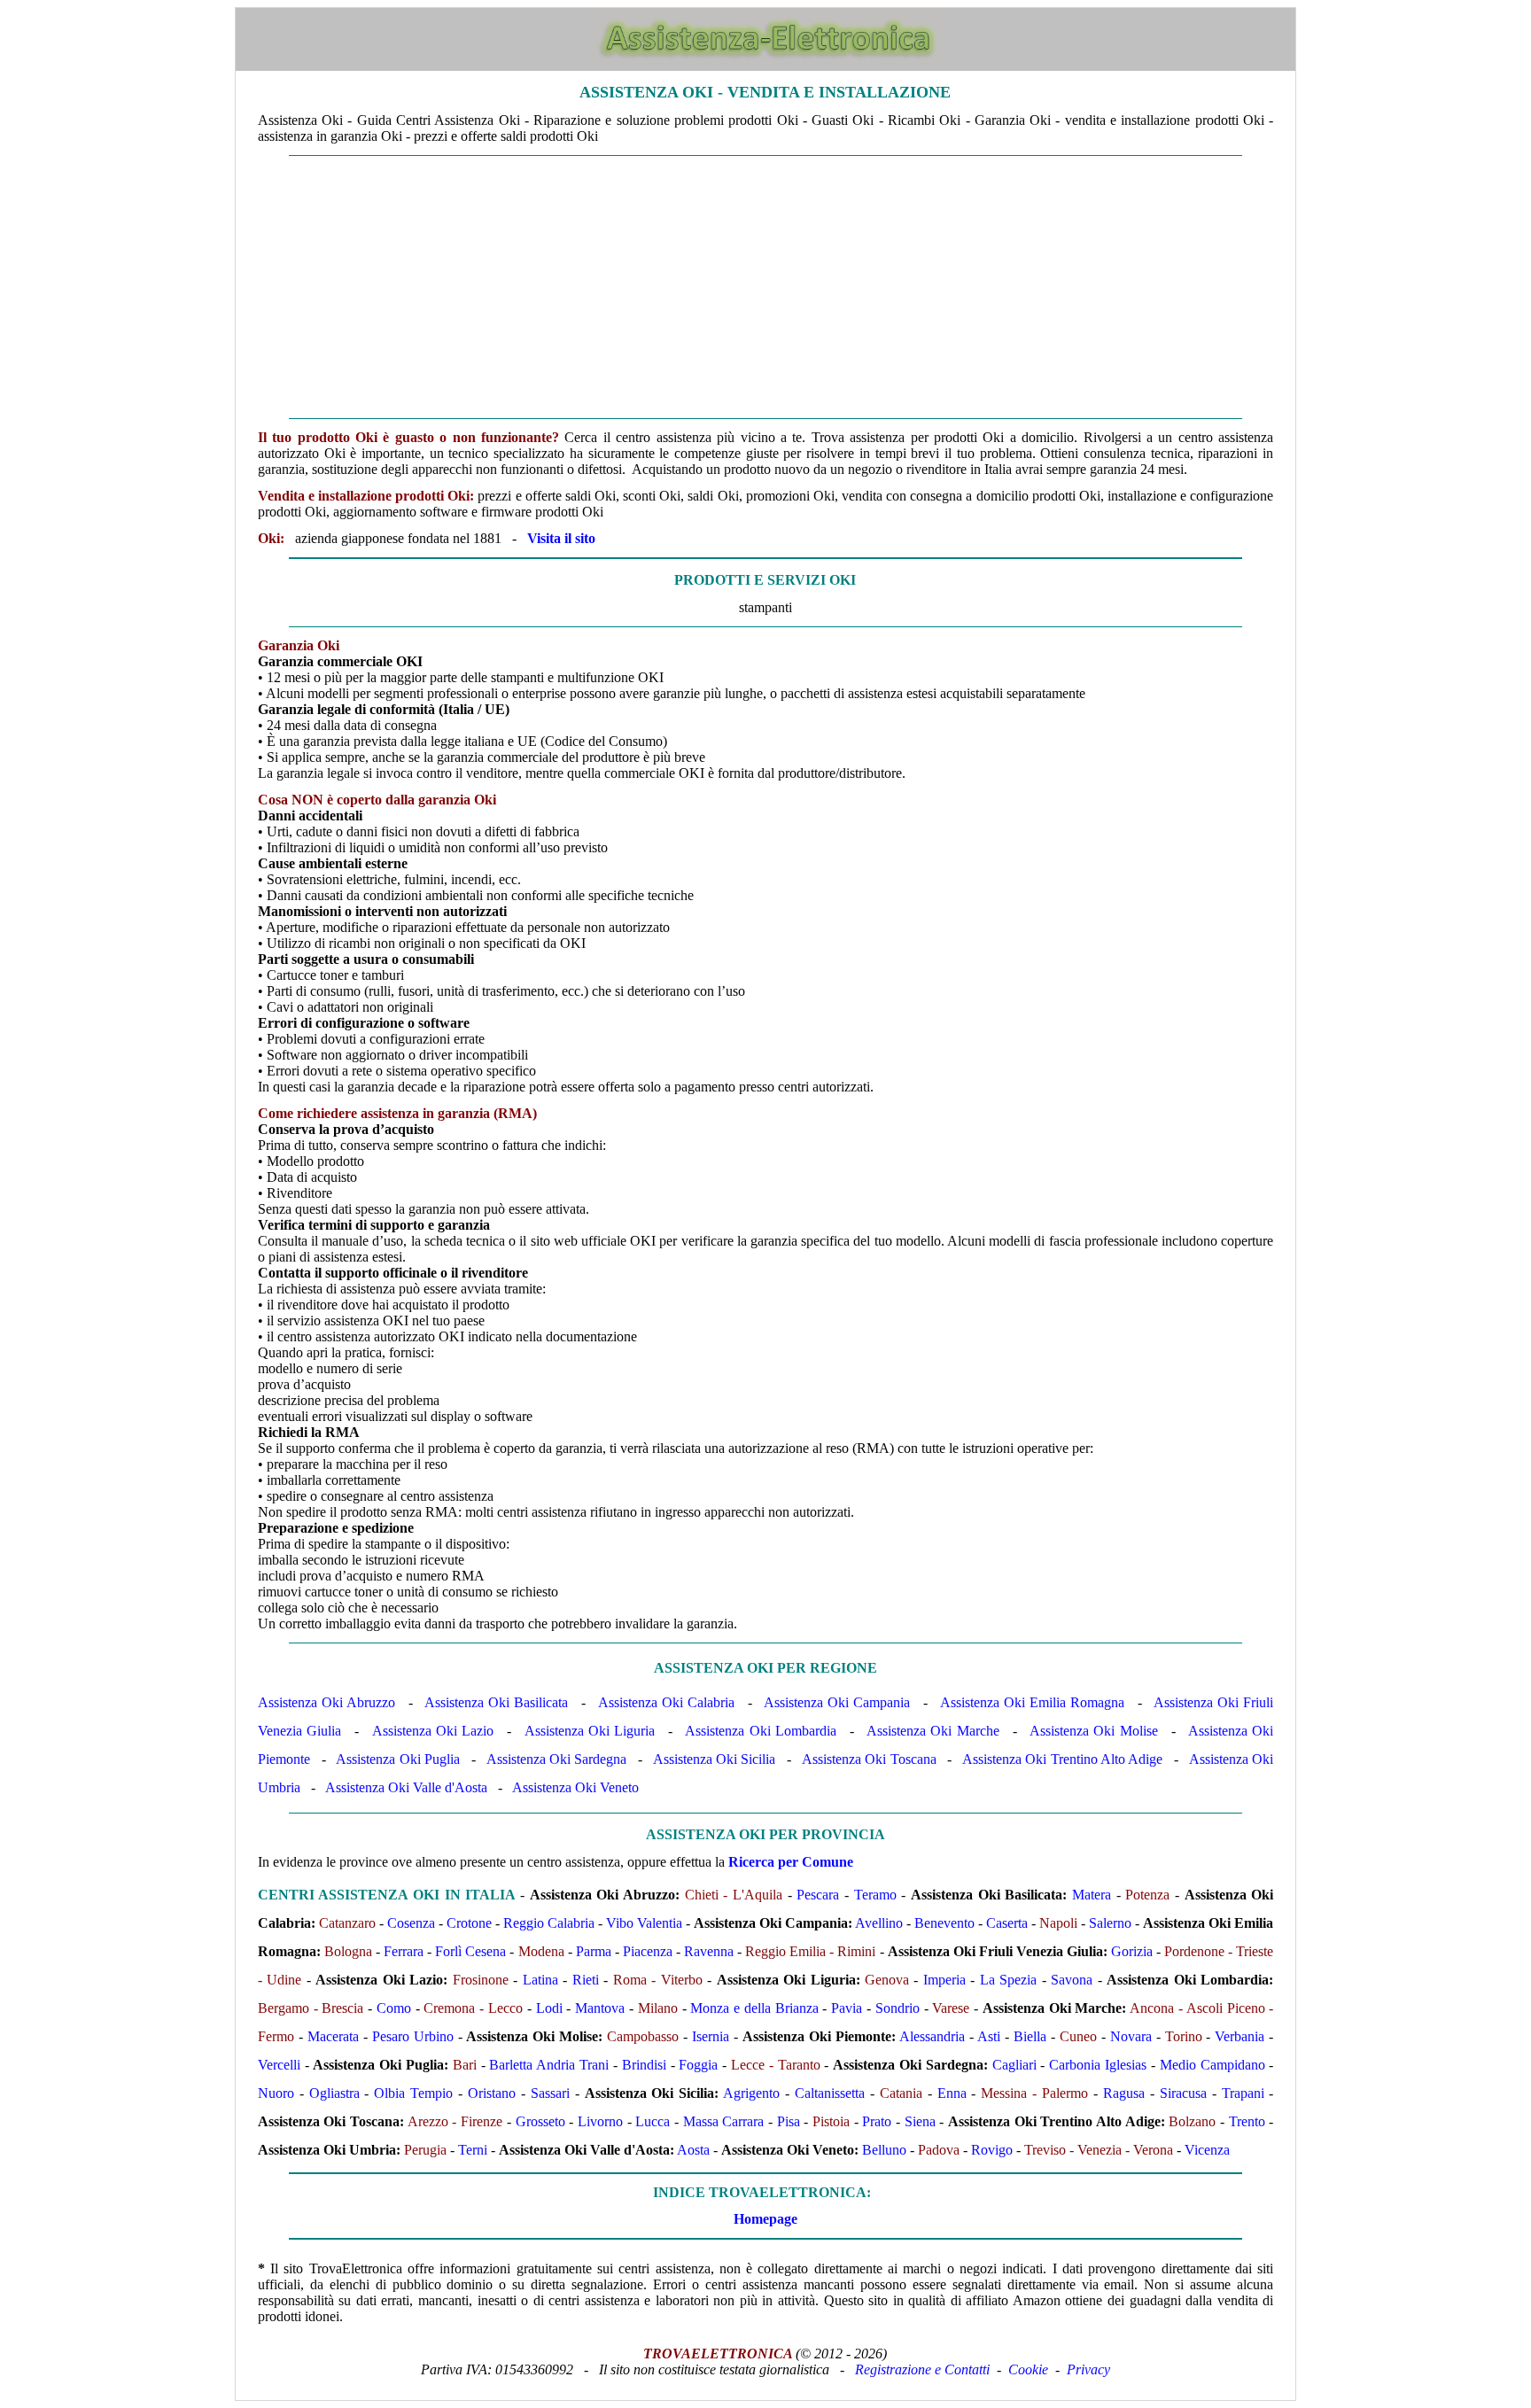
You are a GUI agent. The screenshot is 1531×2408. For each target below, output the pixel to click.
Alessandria (932, 2036)
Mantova (600, 2008)
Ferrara (404, 1951)
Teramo (875, 1895)
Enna (952, 2093)
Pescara (818, 1895)
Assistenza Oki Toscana (869, 1759)
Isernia (711, 2036)
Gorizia (1132, 1951)
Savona (1072, 1980)
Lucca (653, 2121)
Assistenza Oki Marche (933, 1731)
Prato (877, 2121)
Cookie (1028, 2369)
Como (394, 2008)
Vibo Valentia (644, 1923)
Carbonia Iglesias (1098, 2065)
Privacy (1088, 2369)
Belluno (884, 2150)
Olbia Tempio (413, 2093)
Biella (1030, 2036)
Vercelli (279, 2065)
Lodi (549, 2008)
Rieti (586, 1980)
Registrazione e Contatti (922, 2369)
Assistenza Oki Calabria (666, 1702)
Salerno (1110, 1923)
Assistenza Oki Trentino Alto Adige (1062, 1759)
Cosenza (411, 1923)
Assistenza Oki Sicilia (715, 1759)
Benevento (944, 1923)
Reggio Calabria (549, 1923)
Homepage (765, 2219)
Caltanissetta (830, 2093)
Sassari (550, 2093)
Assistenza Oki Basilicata (496, 1702)
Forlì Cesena (470, 1951)
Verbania (1240, 2036)
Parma (594, 1951)
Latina (540, 1980)
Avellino (879, 1923)
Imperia (944, 1980)
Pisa (789, 2121)
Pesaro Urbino (413, 2036)
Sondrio (898, 2008)
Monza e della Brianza (754, 2008)
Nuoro (276, 2093)
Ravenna (709, 1951)
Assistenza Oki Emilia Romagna (1032, 1702)
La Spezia (1008, 1980)
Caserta (1007, 1923)
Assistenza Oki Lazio (433, 1731)
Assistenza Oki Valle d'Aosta (406, 1787)
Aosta (693, 2150)
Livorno (600, 2121)
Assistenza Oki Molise (1093, 1731)
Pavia (847, 2008)
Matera (1092, 1895)
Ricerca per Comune (791, 1862)
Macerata (333, 2036)
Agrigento (751, 2093)
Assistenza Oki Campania (837, 1702)
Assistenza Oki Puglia (398, 1759)
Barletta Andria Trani (549, 2065)
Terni (473, 2150)
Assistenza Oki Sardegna (557, 1759)
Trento (1247, 2121)
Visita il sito (561, 538)
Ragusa (1124, 2093)
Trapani (1243, 2093)
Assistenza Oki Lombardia (760, 1731)
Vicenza (1207, 2150)
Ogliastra (334, 2093)
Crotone (469, 1923)
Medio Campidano (1212, 2065)
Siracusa (1183, 2093)
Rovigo (992, 2150)
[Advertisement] (765, 287)
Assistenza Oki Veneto (575, 1787)
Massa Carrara (724, 2121)
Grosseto (540, 2121)
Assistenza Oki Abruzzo (326, 1702)
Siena (920, 2121)
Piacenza (648, 1951)
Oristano (492, 2093)
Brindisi (644, 2065)
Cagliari (1014, 2065)
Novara (1131, 2036)
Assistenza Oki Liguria (590, 1731)
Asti (989, 2036)
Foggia (698, 2065)
